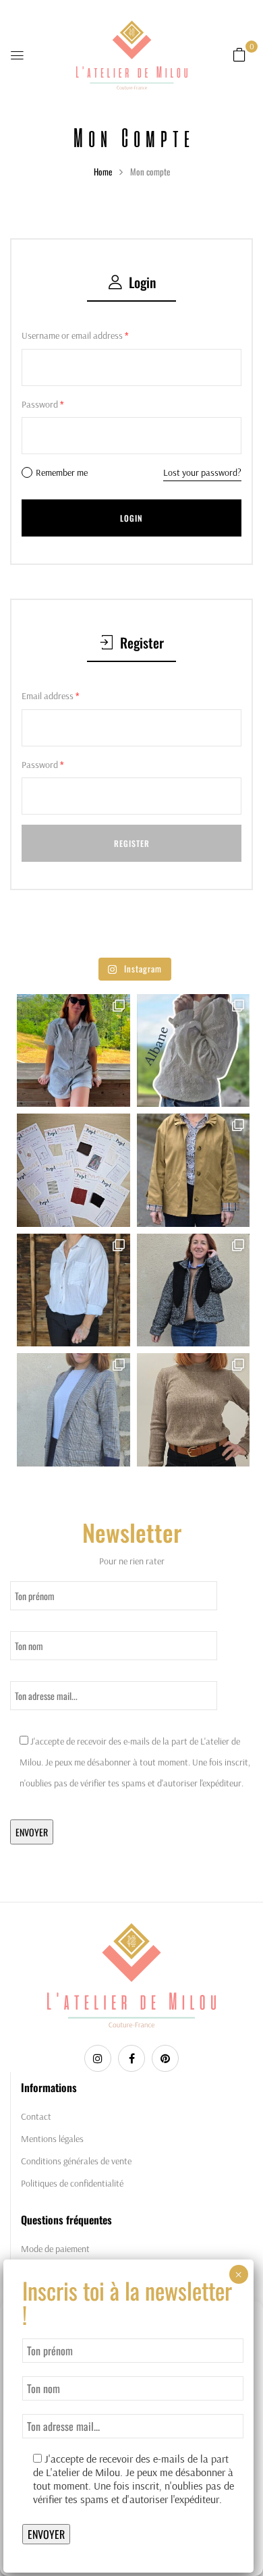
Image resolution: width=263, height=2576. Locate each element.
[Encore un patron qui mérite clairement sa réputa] (74, 1051)
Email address (51, 696)
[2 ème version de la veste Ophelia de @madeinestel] (194, 1170)
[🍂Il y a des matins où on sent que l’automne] (194, 1410)
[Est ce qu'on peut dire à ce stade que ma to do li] (74, 1170)
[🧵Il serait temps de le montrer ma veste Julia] (74, 1410)
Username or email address (75, 335)
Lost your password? (202, 472)
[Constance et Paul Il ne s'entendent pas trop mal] (74, 1290)
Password (43, 404)
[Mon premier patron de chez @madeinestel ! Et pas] (194, 1290)
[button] (239, 55)
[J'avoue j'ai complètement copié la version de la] (194, 1051)
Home (103, 171)
